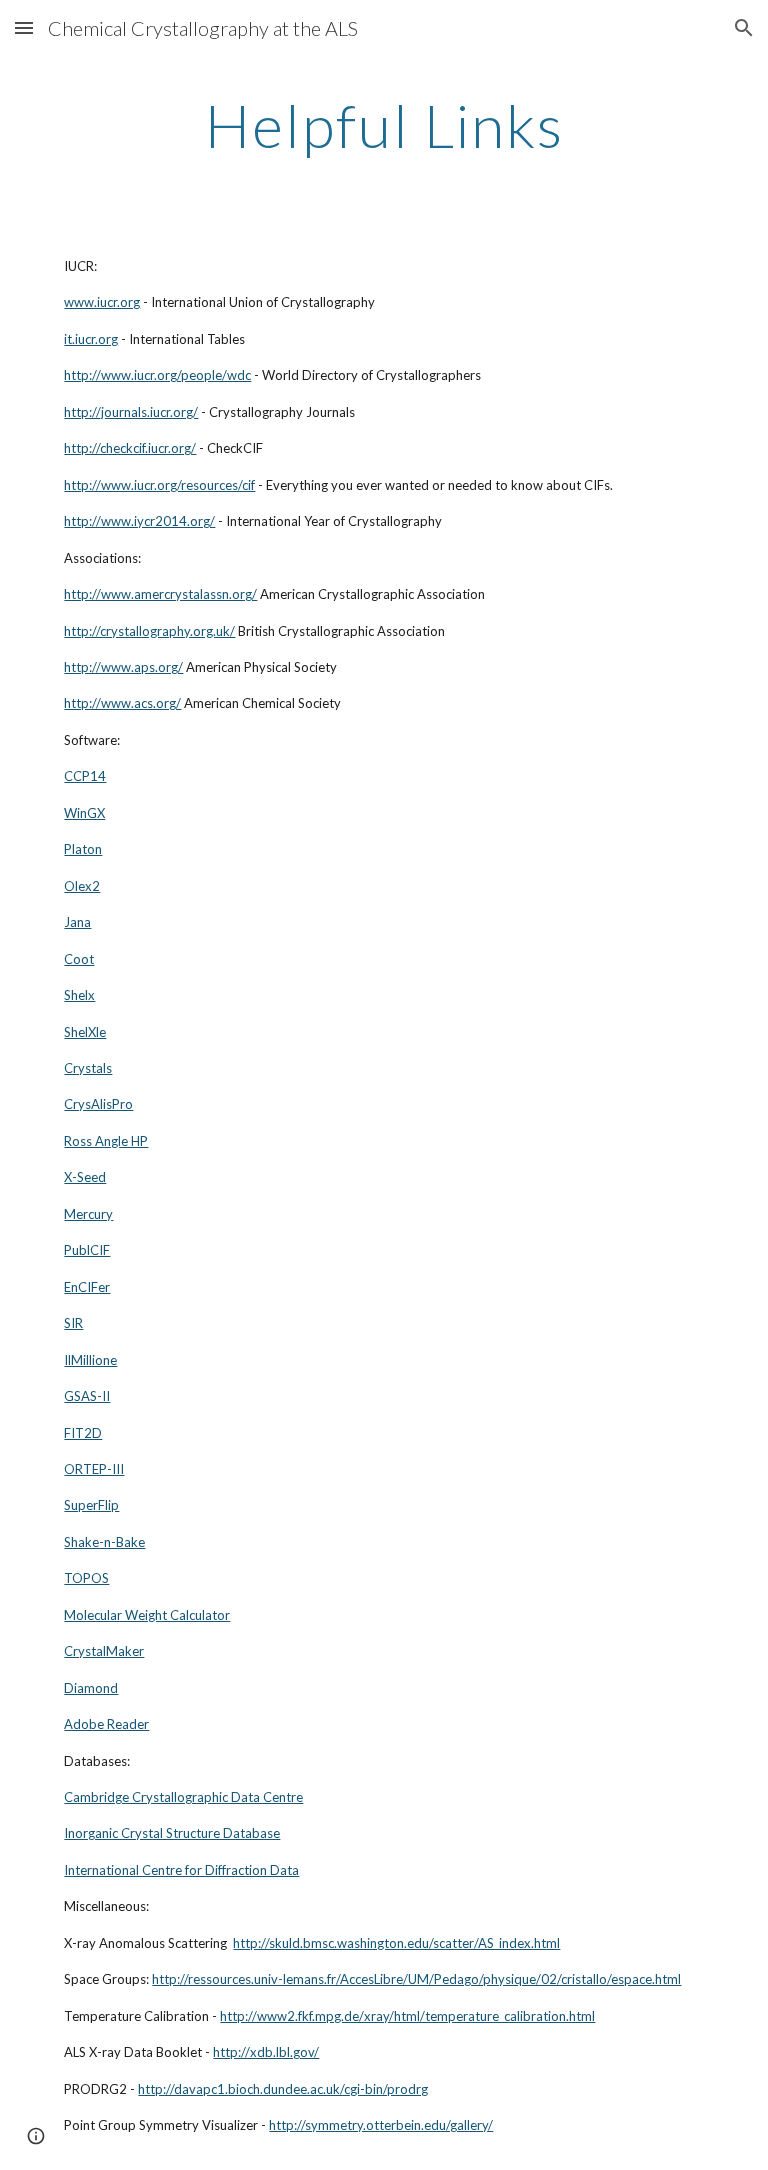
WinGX (84, 813)
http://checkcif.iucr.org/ (130, 448)
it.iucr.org (91, 339)
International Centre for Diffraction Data (181, 1870)
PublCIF (87, 1250)
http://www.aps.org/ (123, 667)
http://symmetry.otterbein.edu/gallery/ (381, 2125)
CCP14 (85, 776)
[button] (24, 27)
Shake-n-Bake (104, 1542)
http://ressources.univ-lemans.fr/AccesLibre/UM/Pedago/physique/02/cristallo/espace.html (416, 1979)
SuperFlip (91, 1505)
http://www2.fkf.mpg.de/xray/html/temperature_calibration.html (407, 2016)
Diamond (91, 1688)
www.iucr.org (102, 302)
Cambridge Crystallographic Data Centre (183, 1797)
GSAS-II (87, 1396)
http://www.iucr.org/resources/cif (159, 485)
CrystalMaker (104, 1651)
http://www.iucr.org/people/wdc (157, 375)
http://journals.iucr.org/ (131, 412)
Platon (83, 849)
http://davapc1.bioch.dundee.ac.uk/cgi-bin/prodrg (283, 2089)
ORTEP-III (94, 1469)
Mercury (88, 1214)
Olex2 (82, 886)
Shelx (79, 995)
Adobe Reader (106, 1724)
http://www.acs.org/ (122, 703)
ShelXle (85, 1032)
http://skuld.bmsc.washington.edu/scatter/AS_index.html (396, 1943)
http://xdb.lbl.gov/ (266, 2052)
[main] (383, 125)
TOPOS (86, 1578)
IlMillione (90, 1360)
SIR (73, 1323)
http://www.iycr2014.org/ (139, 521)
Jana (77, 922)
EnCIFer (87, 1287)
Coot (79, 959)
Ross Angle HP (106, 1141)
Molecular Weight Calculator (147, 1615)
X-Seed (85, 1177)
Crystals (88, 1068)
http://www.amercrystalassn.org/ (160, 594)
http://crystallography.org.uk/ (149, 631)
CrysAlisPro (98, 1104)
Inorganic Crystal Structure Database (172, 1833)
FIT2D (83, 1433)
